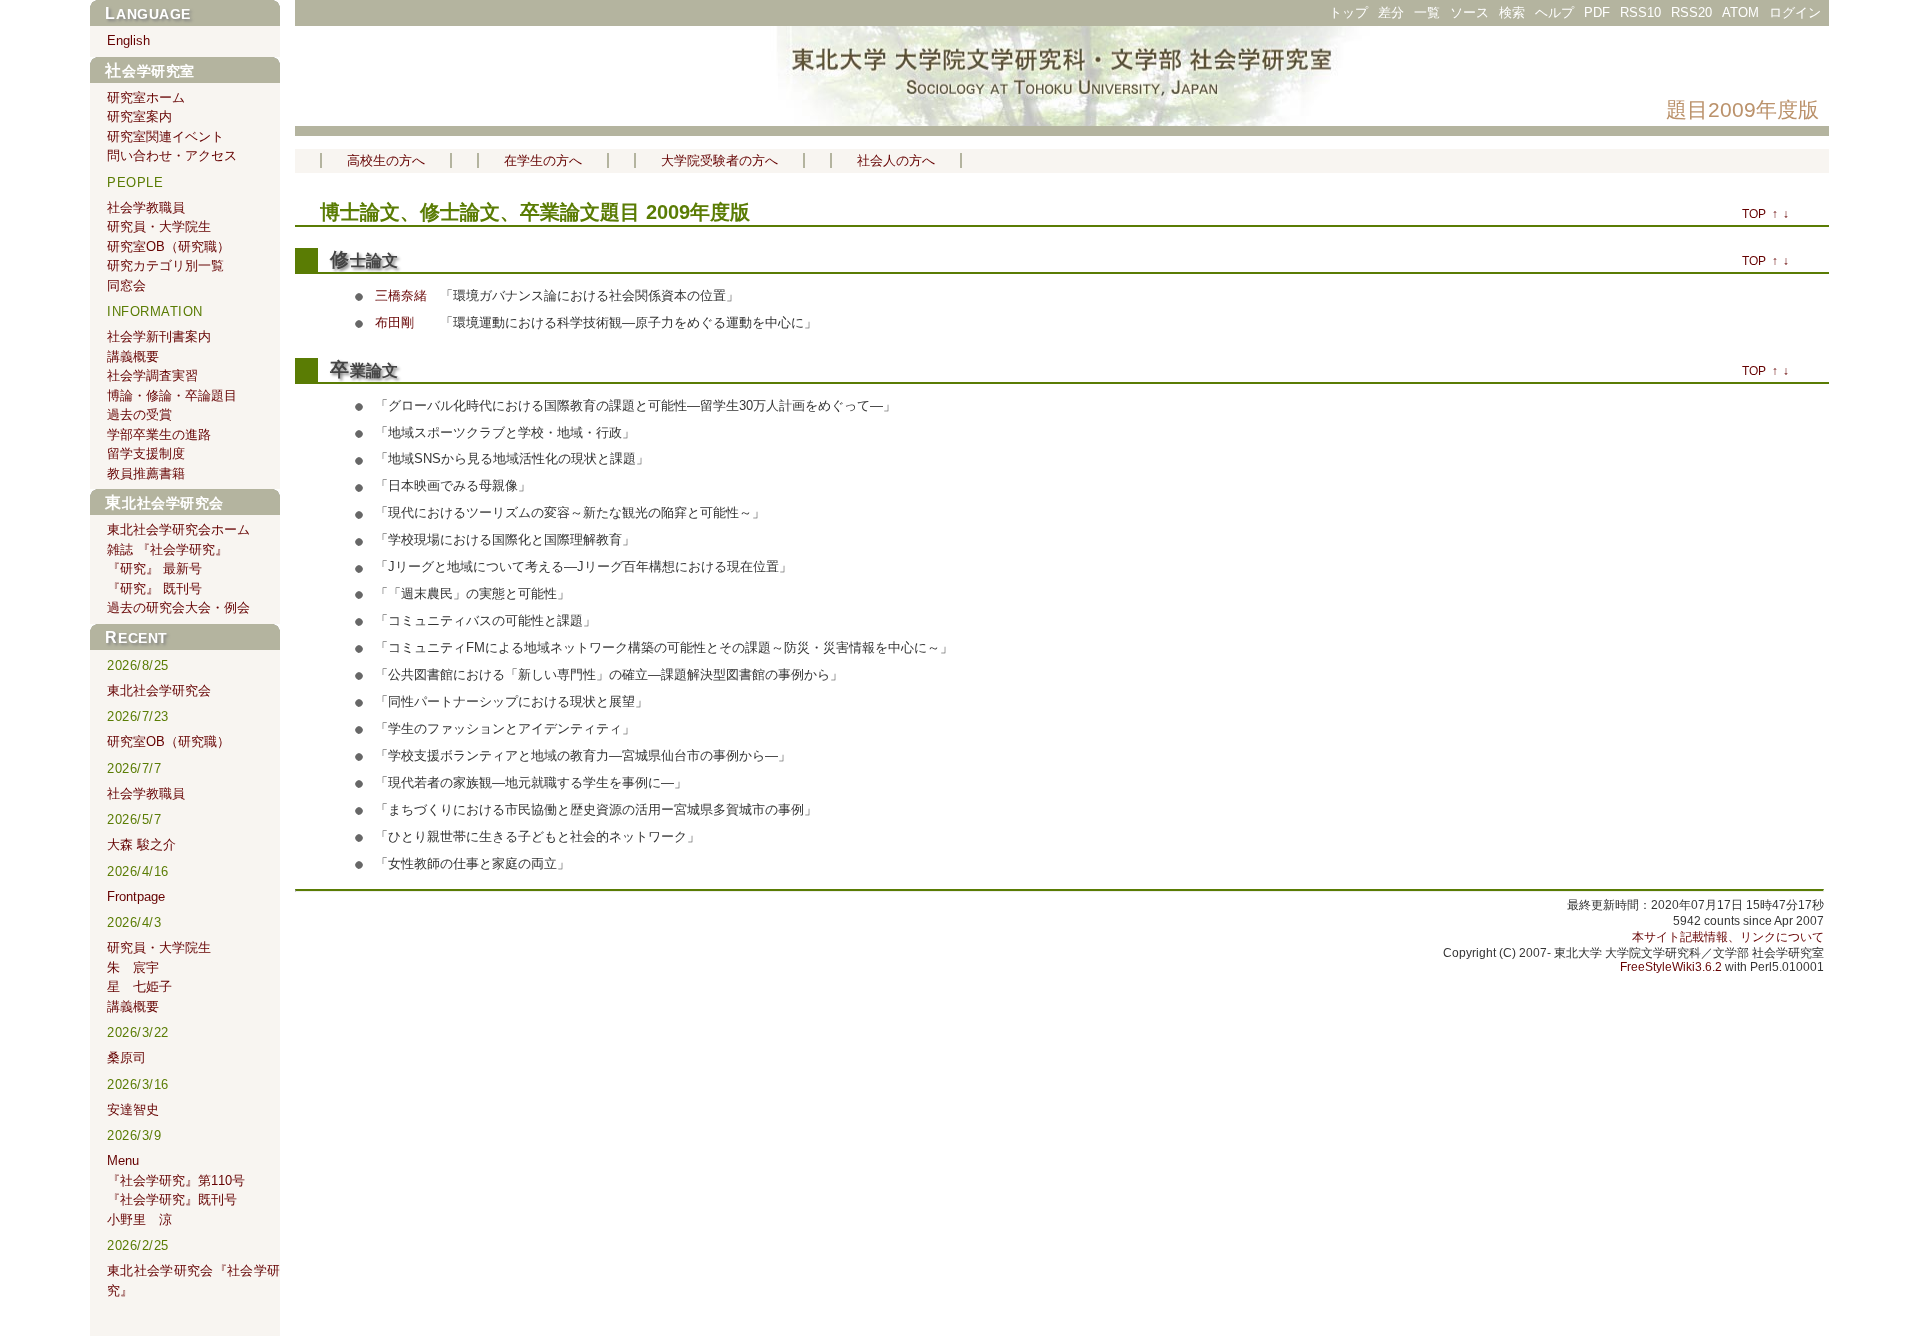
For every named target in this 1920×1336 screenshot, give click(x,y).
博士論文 (360, 212)
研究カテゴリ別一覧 (165, 265)
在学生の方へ (543, 160)
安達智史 (133, 1109)
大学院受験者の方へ (719, 160)
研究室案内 (139, 116)
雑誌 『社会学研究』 (167, 549)
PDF (1597, 12)
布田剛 (394, 322)
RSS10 (1640, 12)
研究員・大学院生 (159, 226)
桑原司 (126, 1057)
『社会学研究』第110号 (176, 1180)
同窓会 (126, 285)
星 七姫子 (139, 986)
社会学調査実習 (152, 375)
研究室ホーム (146, 97)
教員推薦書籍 (146, 473)
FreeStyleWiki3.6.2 (1671, 967)
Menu (123, 1160)
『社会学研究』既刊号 (172, 1199)
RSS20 (1691, 12)
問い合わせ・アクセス (172, 155)
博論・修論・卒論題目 (172, 395)
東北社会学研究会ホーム (178, 529)
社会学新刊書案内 (159, 336)
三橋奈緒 (401, 295)
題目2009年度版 (1742, 109)
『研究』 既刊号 (154, 588)
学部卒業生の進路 (159, 434)
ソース (1469, 12)
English (128, 40)
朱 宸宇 (133, 967)
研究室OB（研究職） (168, 246)
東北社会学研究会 (164, 503)
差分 (1391, 12)
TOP (1754, 214)
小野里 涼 (139, 1219)
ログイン (1795, 12)
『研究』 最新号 (154, 568)
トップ (1348, 12)
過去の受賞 (139, 414)
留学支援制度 (146, 453)
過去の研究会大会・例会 (178, 607)
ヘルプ (1554, 12)
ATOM (1740, 12)
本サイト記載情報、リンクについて (1728, 937)
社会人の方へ (896, 160)
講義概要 (133, 356)
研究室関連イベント (165, 136)
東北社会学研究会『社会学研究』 (193, 1280)
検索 (1512, 12)
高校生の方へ (386, 160)
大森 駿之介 (141, 844)
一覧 (1427, 12)
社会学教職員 (146, 207)
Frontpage (136, 896)
